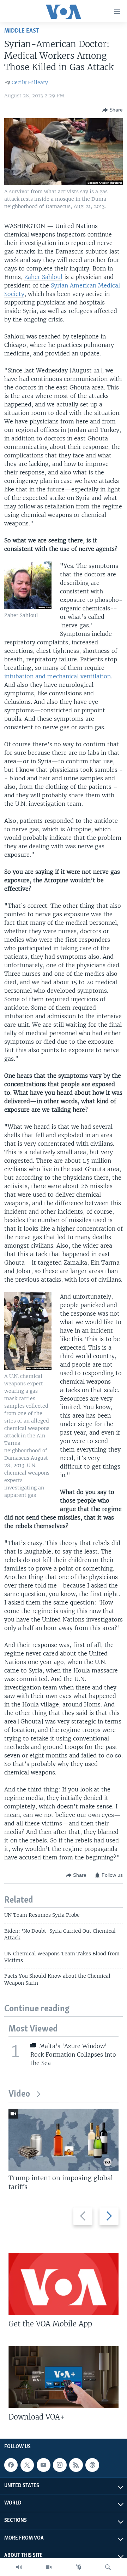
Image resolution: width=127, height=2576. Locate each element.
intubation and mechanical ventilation (58, 676)
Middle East (22, 31)
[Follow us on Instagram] (60, 2465)
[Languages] (78, 2567)
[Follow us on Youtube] (43, 2465)
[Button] (113, 110)
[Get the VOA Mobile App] (64, 2284)
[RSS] (76, 2465)
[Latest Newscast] (19, 2567)
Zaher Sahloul (43, 277)
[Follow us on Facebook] (11, 2465)
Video (19, 2094)
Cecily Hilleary (30, 82)
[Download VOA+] (64, 2377)
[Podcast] (92, 2465)
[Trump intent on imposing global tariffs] (64, 2140)
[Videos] (49, 2567)
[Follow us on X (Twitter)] (27, 2465)
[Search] (108, 2567)
